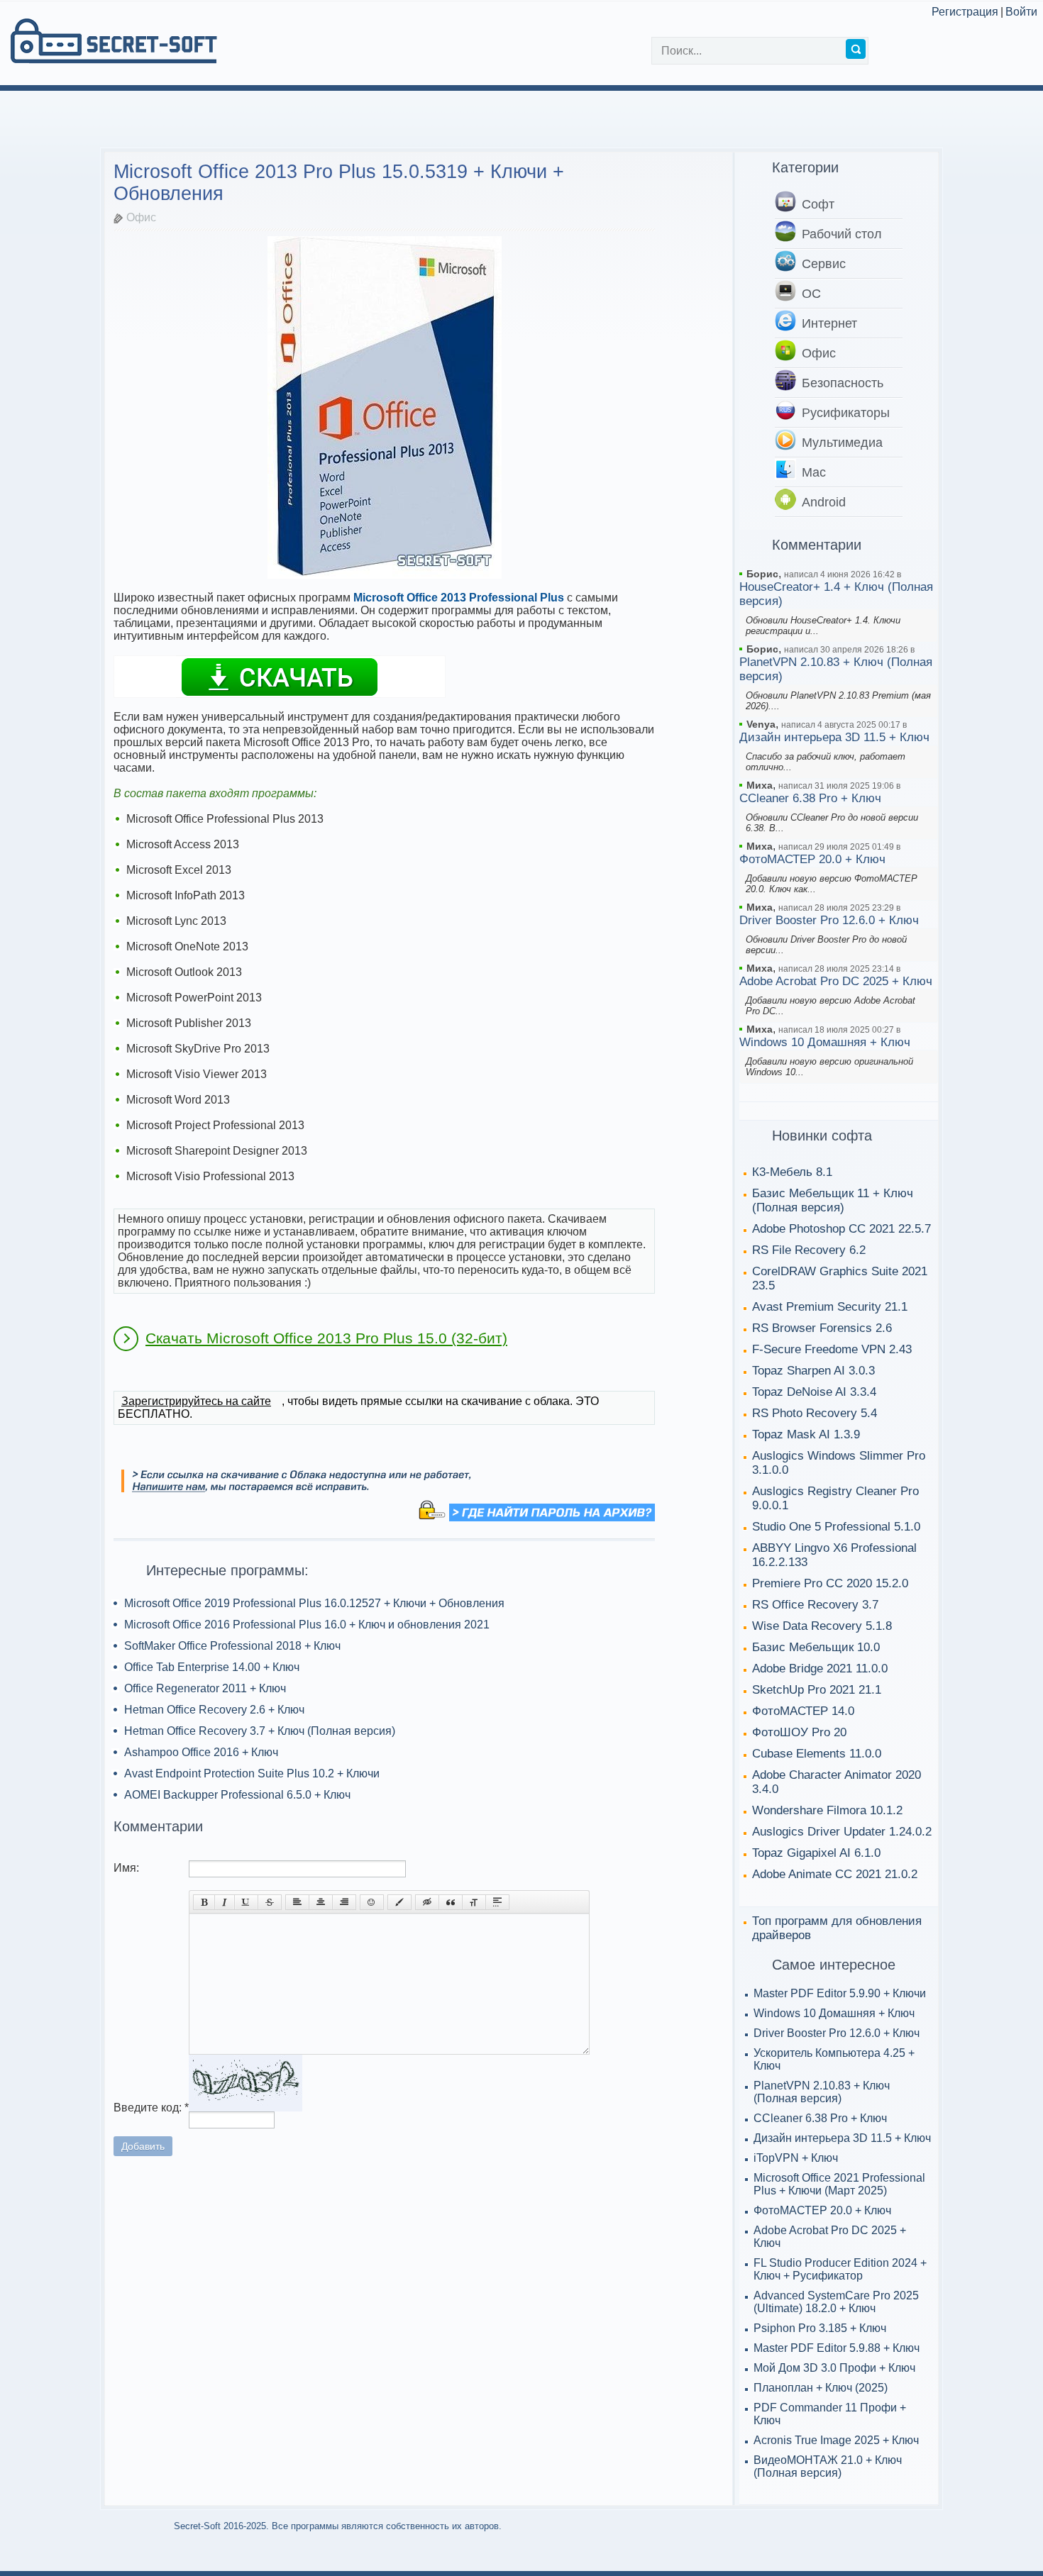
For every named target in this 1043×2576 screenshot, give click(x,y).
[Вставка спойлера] (497, 1902)
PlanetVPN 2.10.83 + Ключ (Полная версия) (836, 669)
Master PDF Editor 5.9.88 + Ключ (837, 2348)
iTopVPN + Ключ (796, 2158)
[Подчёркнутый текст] (246, 1902)
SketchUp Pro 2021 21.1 (817, 1690)
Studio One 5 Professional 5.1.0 (836, 1527)
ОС (811, 294)
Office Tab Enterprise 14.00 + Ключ (212, 1667)
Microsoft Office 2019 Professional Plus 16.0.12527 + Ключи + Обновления (314, 1603)
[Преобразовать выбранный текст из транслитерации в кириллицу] (474, 1902)
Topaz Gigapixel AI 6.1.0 (816, 1853)
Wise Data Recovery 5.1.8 (822, 1626)
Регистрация (965, 12)
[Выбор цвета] (399, 1902)
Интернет (829, 323)
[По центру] (321, 1902)
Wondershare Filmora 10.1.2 (827, 1810)
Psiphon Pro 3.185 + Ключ (820, 2328)
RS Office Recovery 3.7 (815, 1605)
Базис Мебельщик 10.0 (816, 1647)
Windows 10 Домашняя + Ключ (825, 1042)
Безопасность (843, 383)
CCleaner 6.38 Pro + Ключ (810, 798)
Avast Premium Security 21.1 (830, 1307)
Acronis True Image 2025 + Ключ (836, 2440)
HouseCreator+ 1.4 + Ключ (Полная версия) (836, 594)
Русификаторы (846, 413)
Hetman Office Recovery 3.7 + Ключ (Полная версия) (260, 1731)
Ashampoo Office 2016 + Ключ (201, 1752)
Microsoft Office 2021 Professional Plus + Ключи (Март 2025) (839, 2184)
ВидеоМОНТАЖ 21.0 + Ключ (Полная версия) (828, 2466)
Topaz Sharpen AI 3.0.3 (813, 1371)
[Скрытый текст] (427, 1902)
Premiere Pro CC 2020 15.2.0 (830, 1583)
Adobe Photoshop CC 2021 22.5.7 (841, 1229)
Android (824, 502)
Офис (141, 218)
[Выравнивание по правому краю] (344, 1902)
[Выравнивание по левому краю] (297, 1902)
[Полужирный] (204, 1902)
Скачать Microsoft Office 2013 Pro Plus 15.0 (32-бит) (326, 1338)
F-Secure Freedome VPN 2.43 (832, 1349)
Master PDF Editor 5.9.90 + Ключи (840, 1993)
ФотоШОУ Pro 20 (799, 1732)
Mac (814, 472)
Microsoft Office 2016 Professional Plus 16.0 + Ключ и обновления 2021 (307, 1625)
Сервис (824, 264)
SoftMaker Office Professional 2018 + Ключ (232, 1646)
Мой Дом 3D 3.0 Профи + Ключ (834, 2368)
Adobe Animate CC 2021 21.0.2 (835, 1874)
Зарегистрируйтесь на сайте (196, 1401)
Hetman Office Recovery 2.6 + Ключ (214, 1710)
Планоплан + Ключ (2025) (821, 2388)
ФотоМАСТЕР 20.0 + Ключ (812, 859)
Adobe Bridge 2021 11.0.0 (820, 1669)
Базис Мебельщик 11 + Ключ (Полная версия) (833, 1200)
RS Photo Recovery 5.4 (815, 1413)
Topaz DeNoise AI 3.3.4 (814, 1392)
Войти (1021, 12)
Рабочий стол (842, 234)
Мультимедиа (842, 443)
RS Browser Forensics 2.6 (822, 1328)
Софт (818, 204)
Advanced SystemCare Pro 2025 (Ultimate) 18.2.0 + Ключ (836, 2302)
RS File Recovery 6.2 (809, 1250)
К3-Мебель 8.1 (792, 1172)
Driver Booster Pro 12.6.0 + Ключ (829, 920)
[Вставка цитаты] (451, 1902)
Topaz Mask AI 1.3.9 (806, 1434)
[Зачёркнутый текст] (270, 1902)
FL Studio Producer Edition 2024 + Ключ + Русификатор (840, 2269)
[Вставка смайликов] (372, 1902)
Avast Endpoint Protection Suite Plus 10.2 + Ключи (252, 1773)
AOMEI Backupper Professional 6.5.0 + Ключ (237, 1795)
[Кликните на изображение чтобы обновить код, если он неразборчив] (245, 2108)
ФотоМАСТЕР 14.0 (803, 1711)
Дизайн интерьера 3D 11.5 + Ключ (834, 737)
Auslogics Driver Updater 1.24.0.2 (842, 1832)
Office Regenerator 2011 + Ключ (205, 1688)
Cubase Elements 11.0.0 (817, 1754)
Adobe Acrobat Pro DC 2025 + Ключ (836, 981)
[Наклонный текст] (225, 1902)
